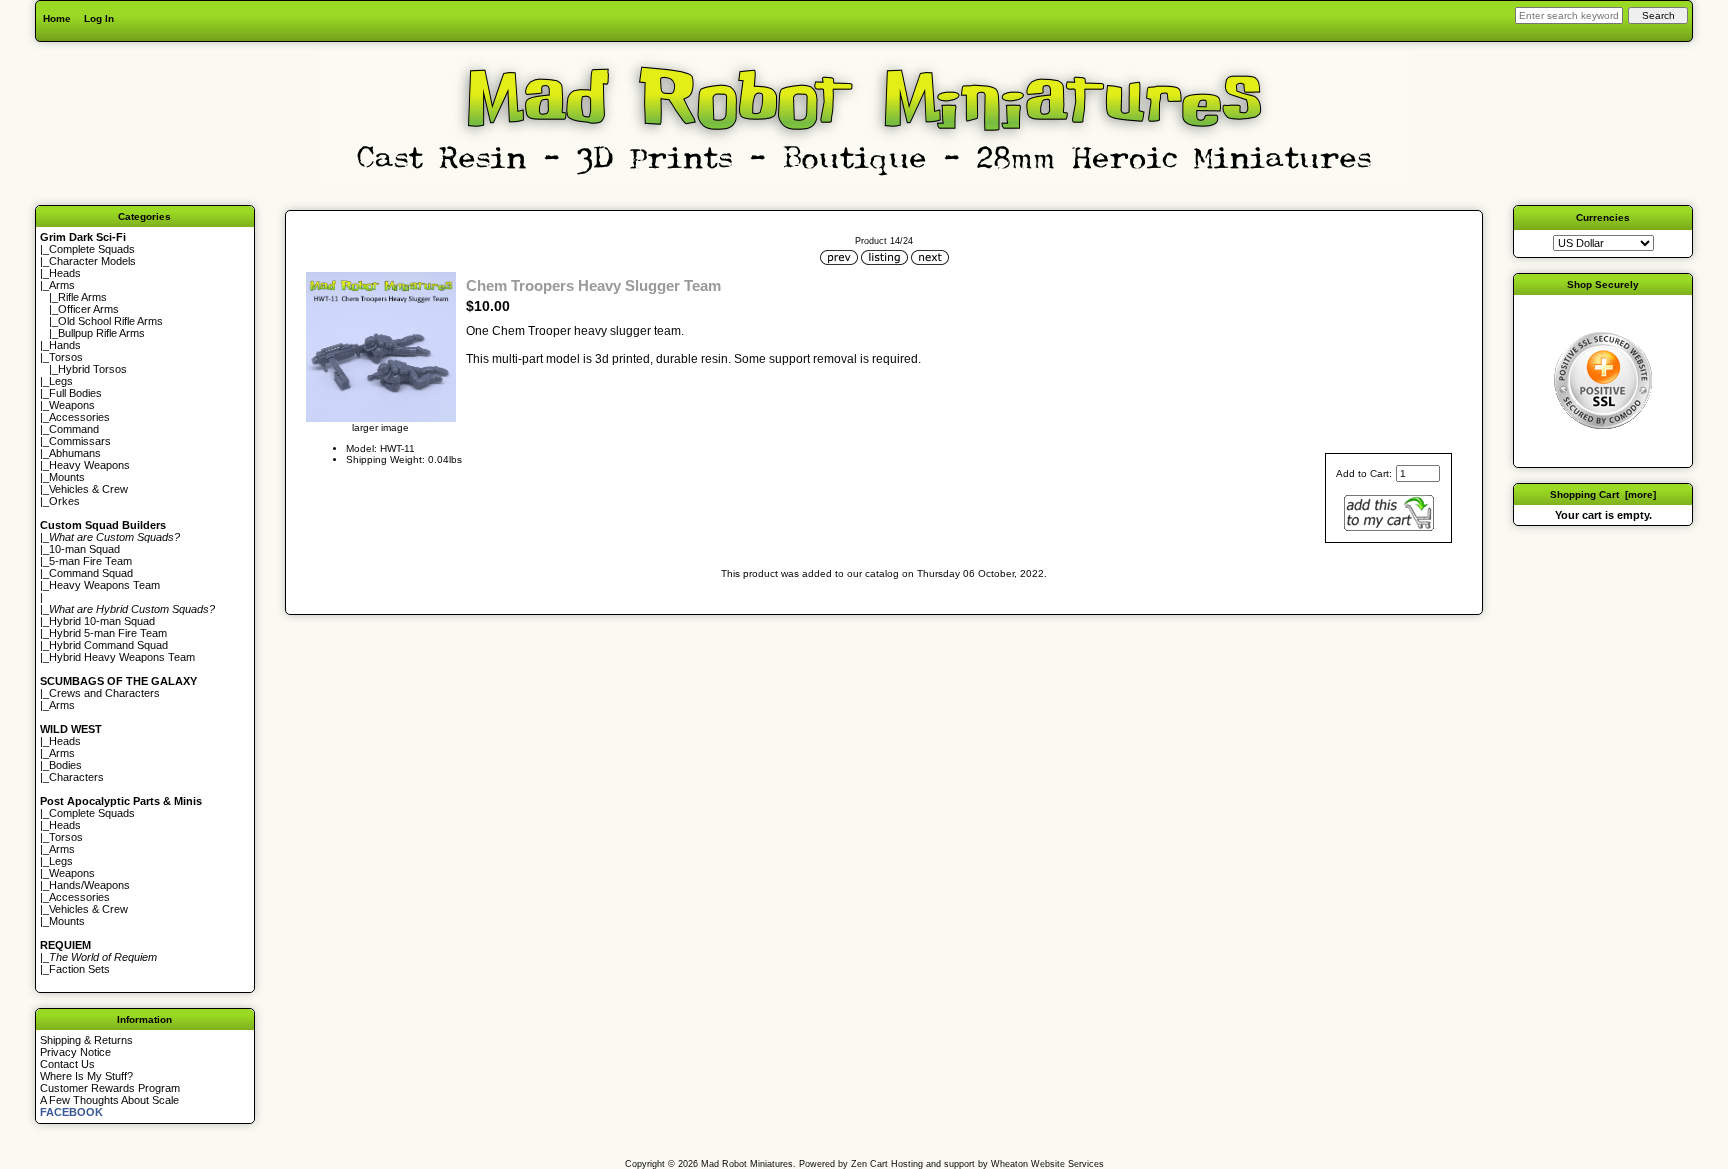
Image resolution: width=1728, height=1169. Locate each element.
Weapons (72, 405)
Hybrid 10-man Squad (102, 621)
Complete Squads (92, 249)
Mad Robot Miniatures (747, 1164)
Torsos (66, 357)
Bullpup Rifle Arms (101, 333)
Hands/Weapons (89, 885)
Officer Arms (88, 309)
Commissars (80, 441)
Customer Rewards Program (110, 1088)
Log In (99, 18)
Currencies (1603, 217)
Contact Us (67, 1064)
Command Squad (91, 573)
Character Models (92, 261)
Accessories (79, 417)
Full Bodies (75, 393)
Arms (62, 705)
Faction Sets (79, 969)
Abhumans (75, 453)
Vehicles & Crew (88, 489)
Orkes (64, 501)
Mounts (67, 477)
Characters (76, 777)
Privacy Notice (75, 1052)
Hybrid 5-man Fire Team (108, 633)
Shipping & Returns (86, 1040)
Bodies (65, 765)
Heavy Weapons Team (104, 585)
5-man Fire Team (90, 561)
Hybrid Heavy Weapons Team (122, 657)
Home (57, 18)
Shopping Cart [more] (1603, 494)
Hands (65, 345)
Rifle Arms (82, 297)
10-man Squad (84, 549)
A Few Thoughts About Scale (109, 1100)
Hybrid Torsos (92, 369)
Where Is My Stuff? (86, 1076)
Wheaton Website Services (1047, 1164)
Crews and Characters (104, 693)
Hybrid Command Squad (108, 645)
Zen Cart (869, 1164)
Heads (65, 273)
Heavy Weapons (89, 465)
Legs (61, 381)
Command (74, 429)
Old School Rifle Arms (110, 321)
